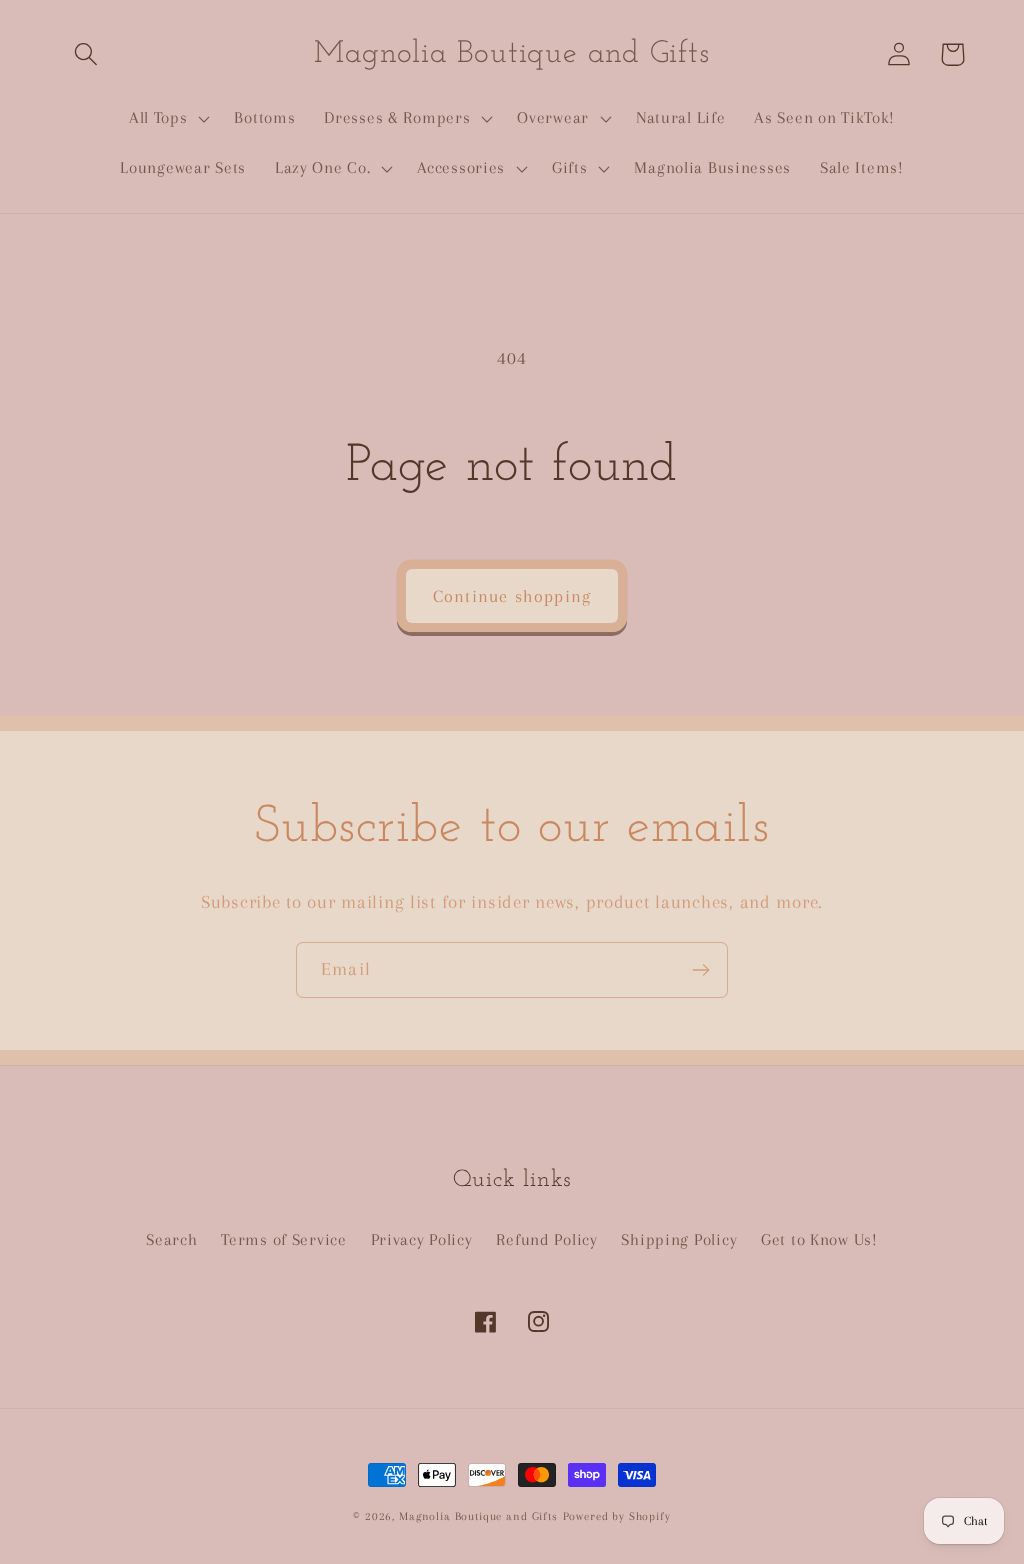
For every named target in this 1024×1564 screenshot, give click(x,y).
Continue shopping (512, 596)
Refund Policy (546, 1239)
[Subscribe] (700, 970)
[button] (86, 54)
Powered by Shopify (617, 1516)
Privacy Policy (422, 1239)
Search (171, 1239)
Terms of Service (284, 1239)
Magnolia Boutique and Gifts (478, 1516)
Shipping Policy (679, 1239)
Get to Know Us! (819, 1239)
